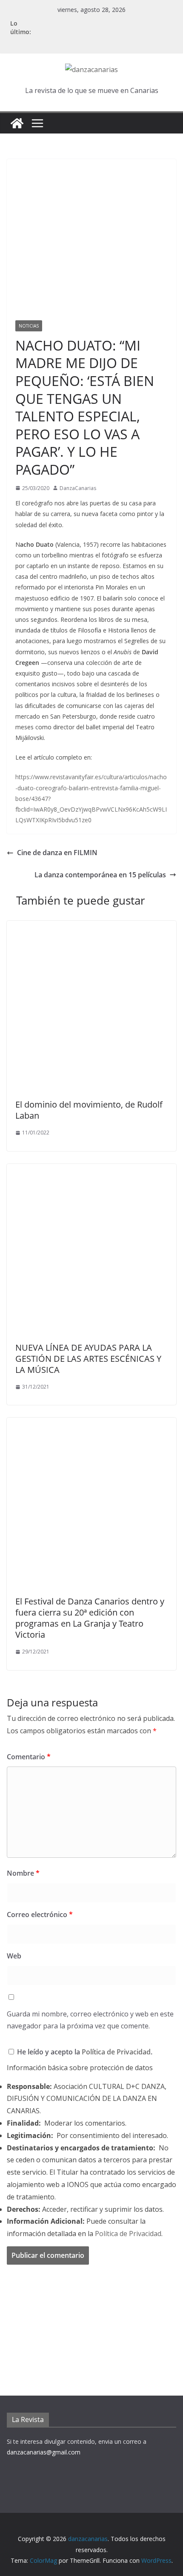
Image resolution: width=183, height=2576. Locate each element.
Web (14, 1956)
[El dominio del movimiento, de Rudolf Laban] (91, 927)
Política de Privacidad (116, 2052)
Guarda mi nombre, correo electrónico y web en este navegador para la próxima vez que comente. (90, 2020)
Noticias (29, 326)
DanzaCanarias (78, 488)
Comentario (29, 1757)
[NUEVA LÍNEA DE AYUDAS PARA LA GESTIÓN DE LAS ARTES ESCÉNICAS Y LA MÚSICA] (91, 1170)
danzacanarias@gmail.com (44, 2452)
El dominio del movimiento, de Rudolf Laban (89, 1110)
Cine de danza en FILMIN (57, 853)
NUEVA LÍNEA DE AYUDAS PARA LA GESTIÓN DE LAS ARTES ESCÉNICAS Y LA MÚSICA (88, 1359)
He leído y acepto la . (84, 2052)
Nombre (23, 1873)
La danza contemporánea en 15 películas (100, 875)
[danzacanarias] (17, 123)
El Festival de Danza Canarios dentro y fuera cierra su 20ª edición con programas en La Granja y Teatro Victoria (90, 1618)
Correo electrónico (40, 1915)
